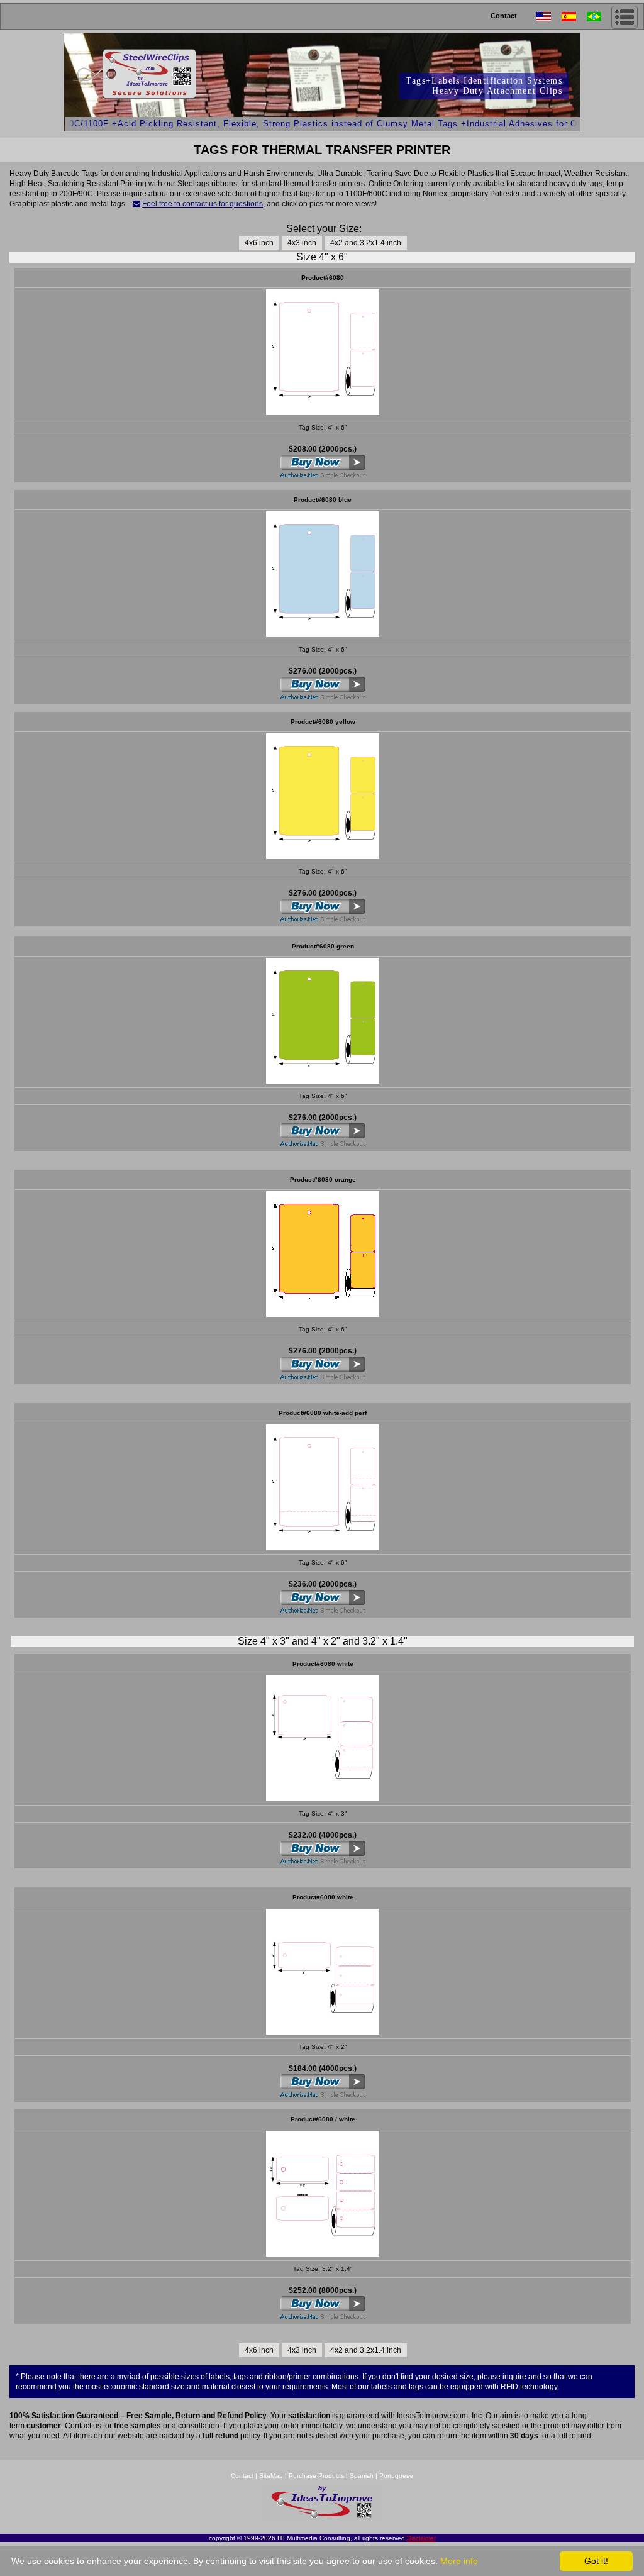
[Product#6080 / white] (323, 412)
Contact (504, 16)
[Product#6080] (323, 2031)
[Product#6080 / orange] (323, 1313)
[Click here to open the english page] (549, 17)
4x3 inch (302, 243)
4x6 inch (259, 243)
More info (459, 2561)
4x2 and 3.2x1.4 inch (366, 243)
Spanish (362, 2476)
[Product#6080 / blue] (323, 634)
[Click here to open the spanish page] (574, 17)
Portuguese (396, 2476)
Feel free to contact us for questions (203, 204)
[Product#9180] (323, 1798)
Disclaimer (421, 2538)
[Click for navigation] (625, 17)
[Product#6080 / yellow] (323, 856)
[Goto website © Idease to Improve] (322, 2517)
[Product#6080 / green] (323, 1080)
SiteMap (272, 2476)
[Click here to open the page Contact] (136, 204)
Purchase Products (316, 2476)
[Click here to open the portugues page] (599, 17)
